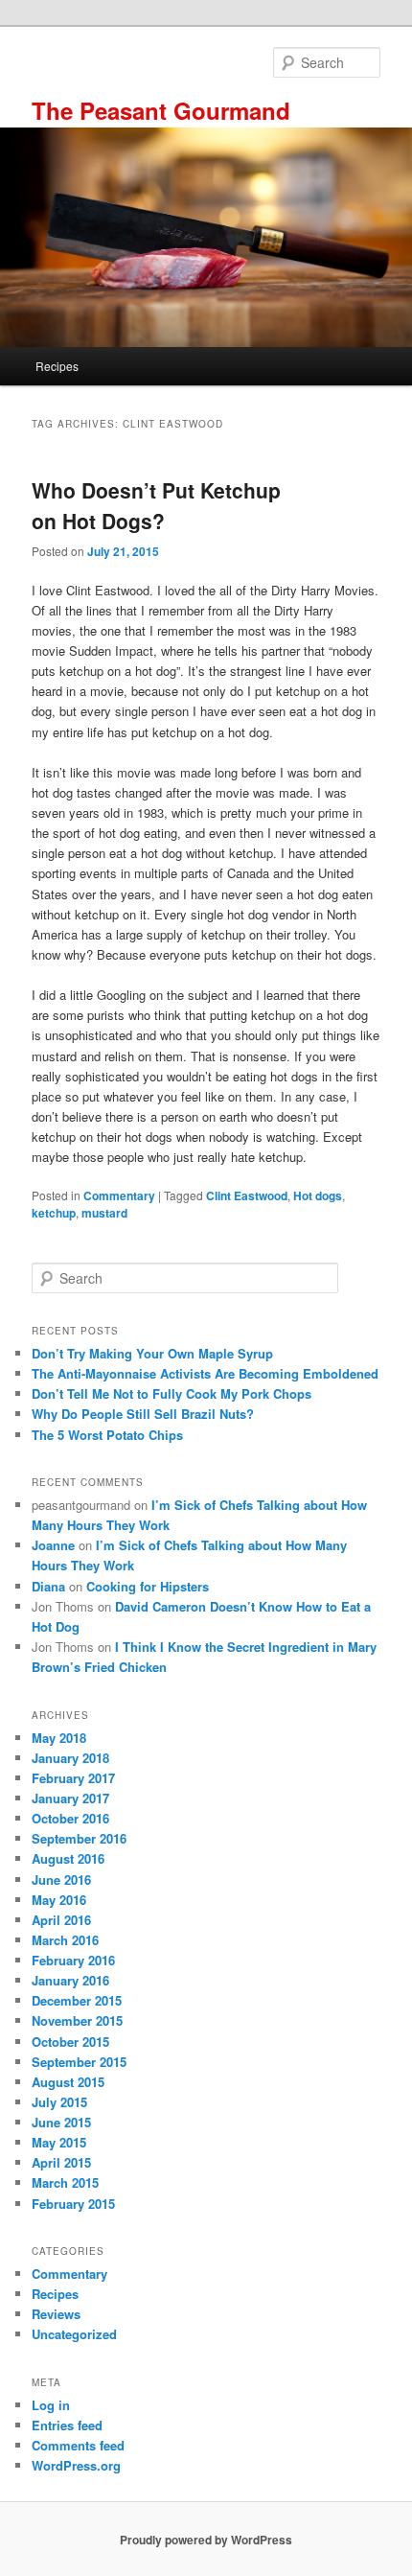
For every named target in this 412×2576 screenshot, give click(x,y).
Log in (51, 2405)
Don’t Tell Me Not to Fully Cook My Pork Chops (172, 1393)
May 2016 (59, 1900)
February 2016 (73, 1960)
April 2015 (61, 2162)
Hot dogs (318, 1195)
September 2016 (79, 1838)
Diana (48, 1586)
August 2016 (68, 1858)
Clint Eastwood (247, 1195)
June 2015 (61, 2122)
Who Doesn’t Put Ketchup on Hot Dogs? (156, 505)
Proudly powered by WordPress (206, 2540)
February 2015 (73, 2204)
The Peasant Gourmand (161, 110)
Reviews (56, 2314)
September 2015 (79, 2062)
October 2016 (70, 1818)
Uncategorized (74, 2334)
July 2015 (59, 2102)
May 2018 (59, 1738)
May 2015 (59, 2142)
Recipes (57, 366)
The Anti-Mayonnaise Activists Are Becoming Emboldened (205, 1373)
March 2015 (65, 2182)
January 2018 (70, 1758)
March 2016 (65, 1940)
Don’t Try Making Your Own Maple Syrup (152, 1353)
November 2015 (77, 2020)
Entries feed (67, 2425)
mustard (104, 1213)
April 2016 (61, 1920)
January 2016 (70, 1980)
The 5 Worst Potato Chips (107, 1435)
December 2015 (77, 2000)
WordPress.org (76, 2465)
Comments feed (78, 2445)
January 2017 (70, 1798)
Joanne (53, 1545)
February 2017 (73, 1778)
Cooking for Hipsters (148, 1586)
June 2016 (61, 1880)
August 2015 (68, 2082)
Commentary (119, 1195)
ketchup (54, 1213)
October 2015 (70, 2042)
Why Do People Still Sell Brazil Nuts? (143, 1414)
